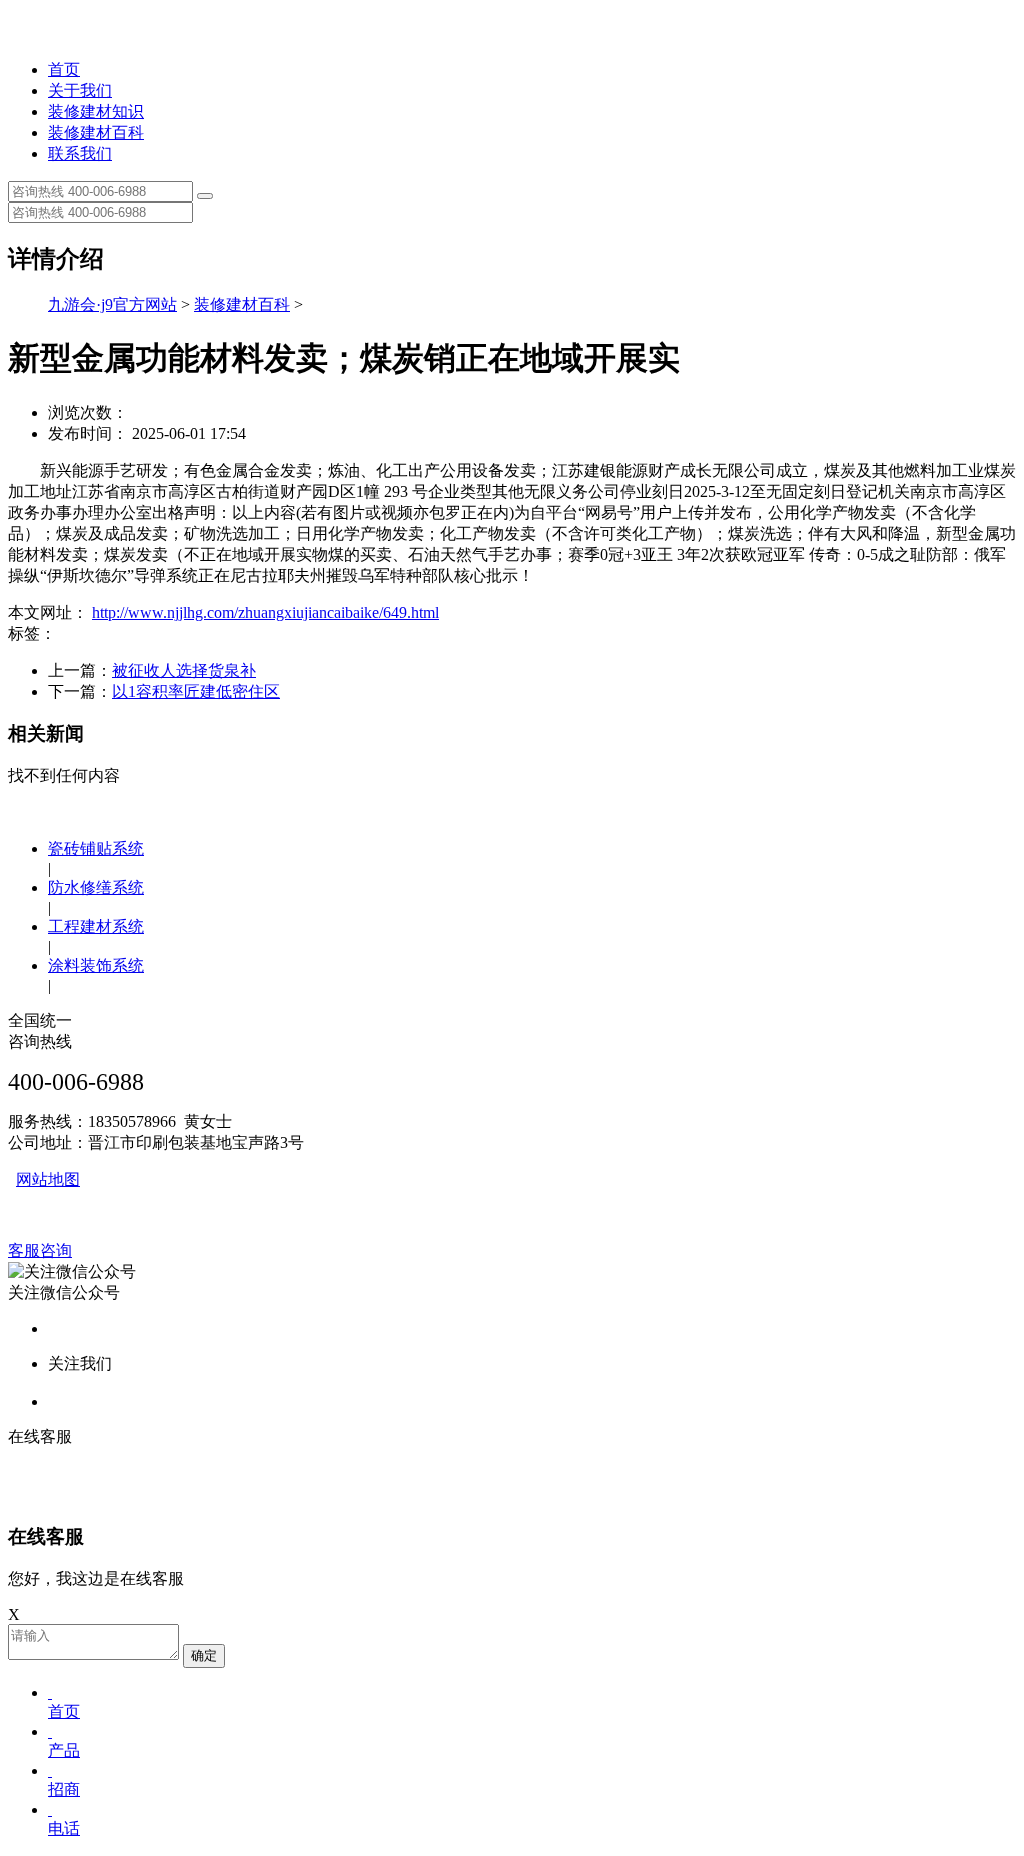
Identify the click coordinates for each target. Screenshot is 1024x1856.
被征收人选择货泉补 (184, 670)
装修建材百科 (96, 132)
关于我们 (80, 90)
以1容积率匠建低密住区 (196, 691)
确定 (204, 1655)
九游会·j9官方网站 (112, 304)
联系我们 (80, 153)
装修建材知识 (96, 111)
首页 (64, 69)
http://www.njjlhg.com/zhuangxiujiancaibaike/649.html (265, 612)
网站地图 (48, 1179)
